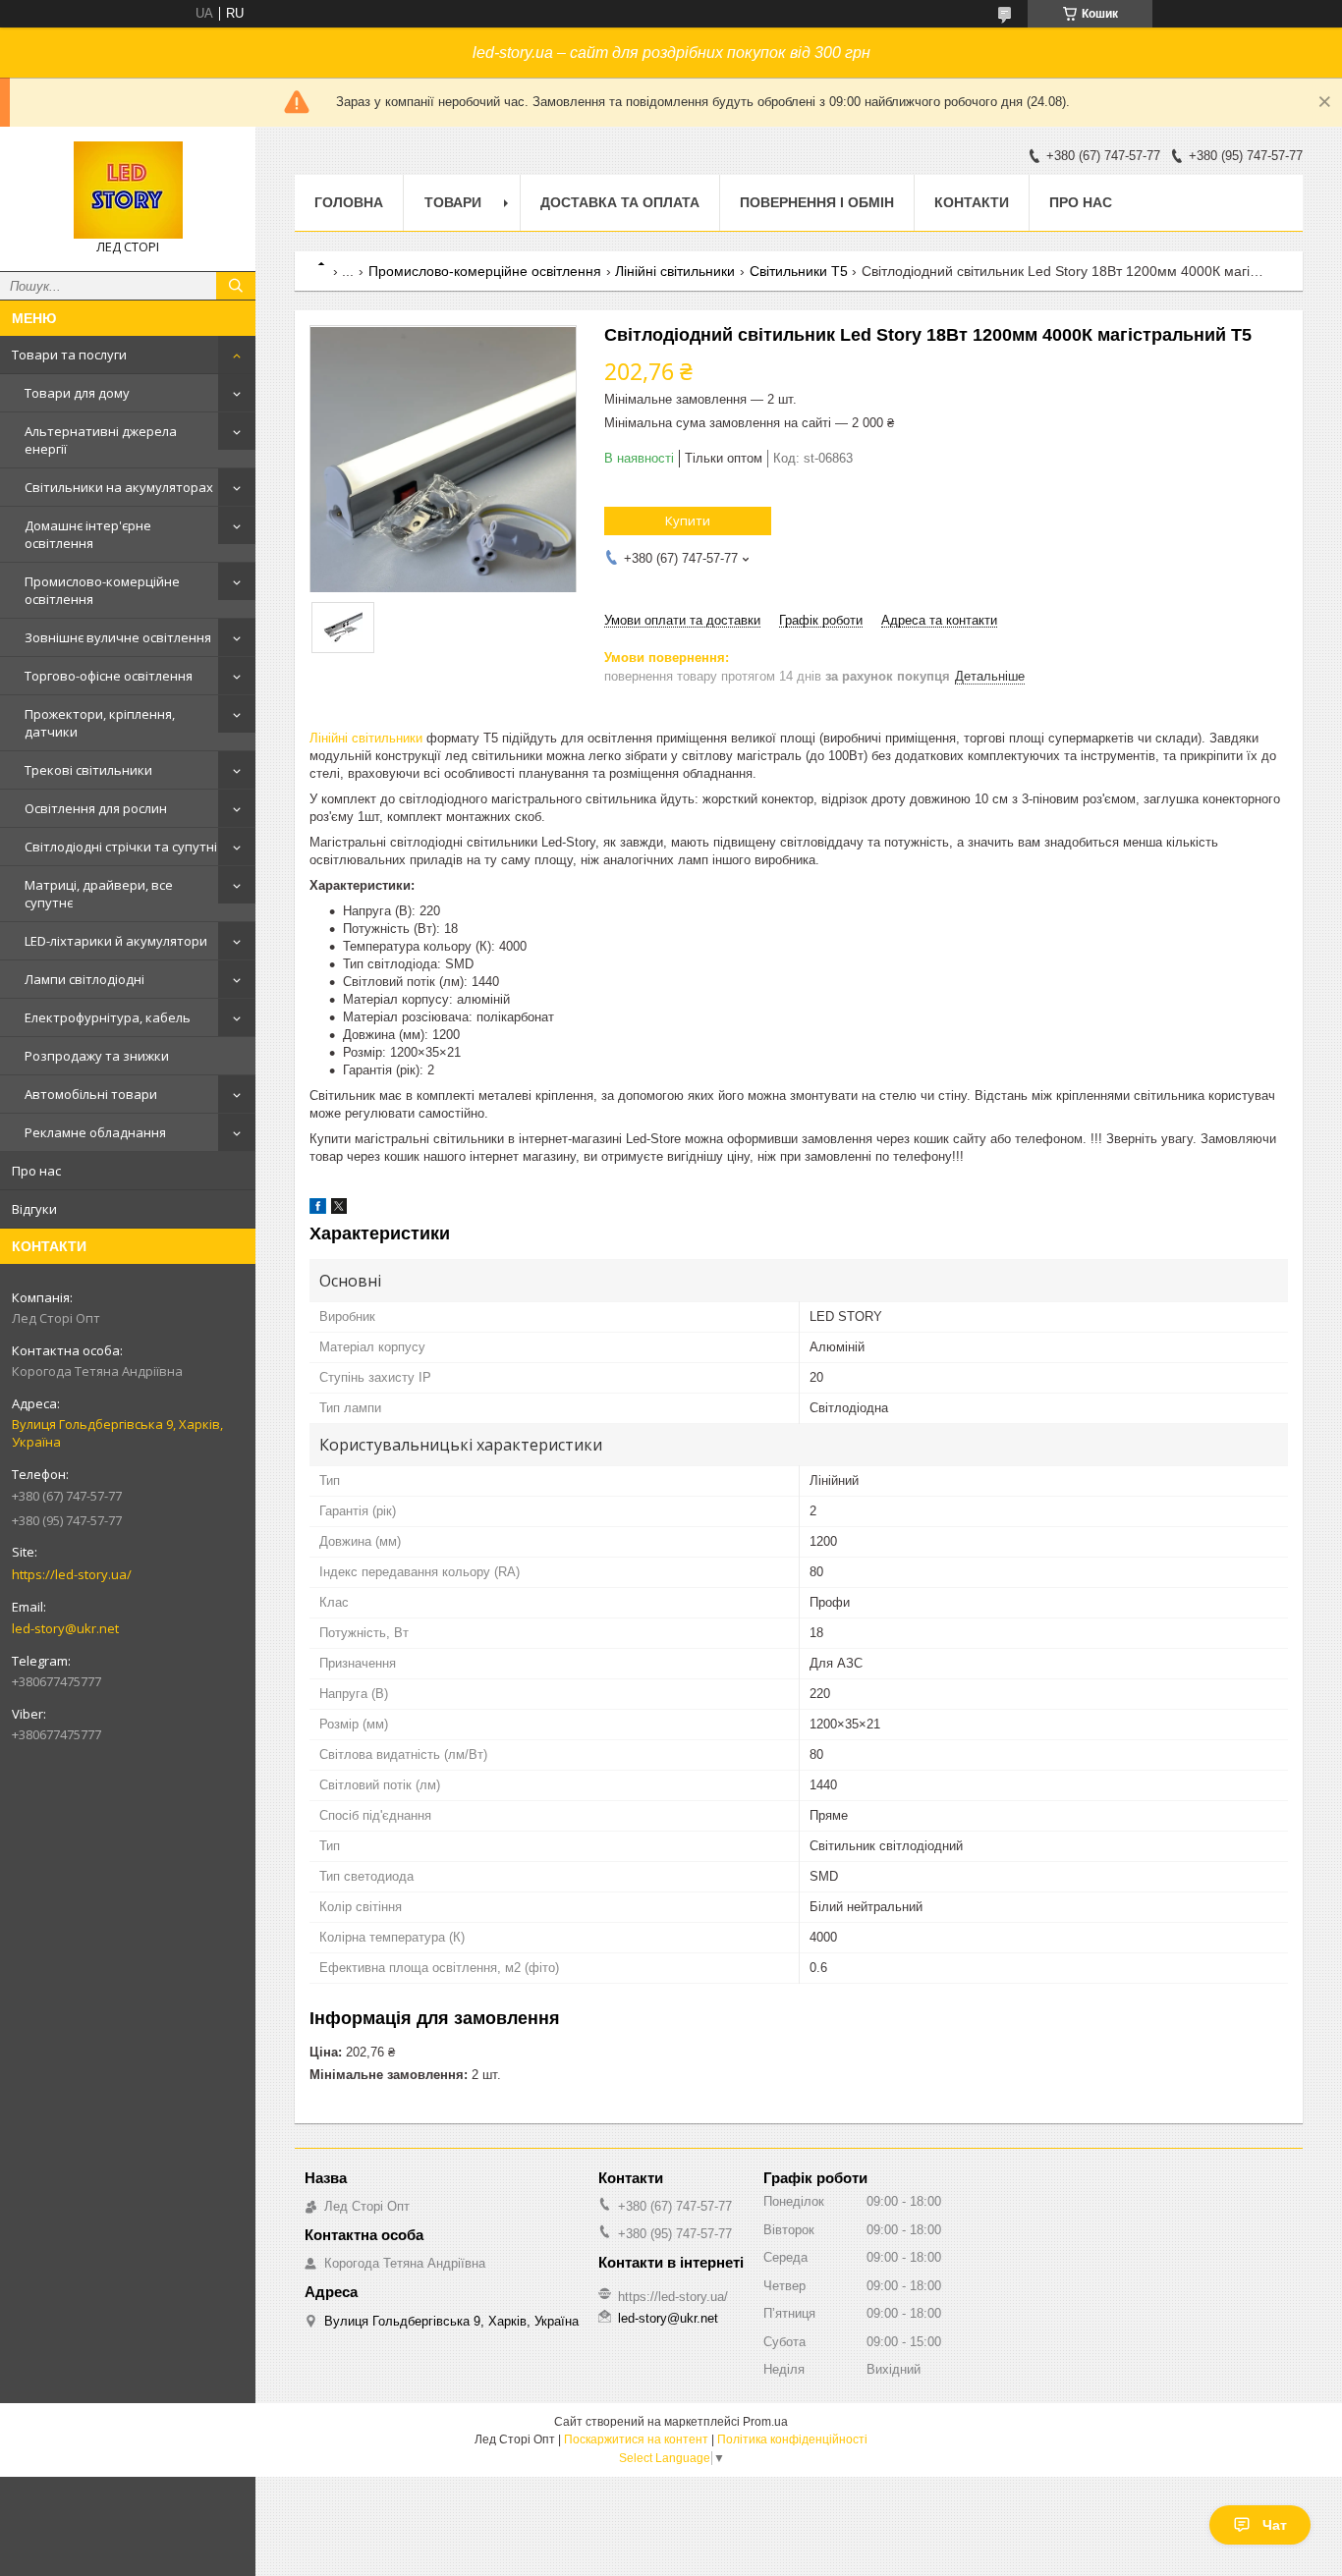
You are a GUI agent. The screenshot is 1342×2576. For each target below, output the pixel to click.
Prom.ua (765, 2422)
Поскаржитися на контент (636, 2439)
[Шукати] (236, 286)
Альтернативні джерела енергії (101, 440)
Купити (688, 521)
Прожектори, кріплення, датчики (100, 723)
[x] (339, 1209)
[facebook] (318, 1209)
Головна (349, 202)
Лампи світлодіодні (84, 979)
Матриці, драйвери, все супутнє (99, 894)
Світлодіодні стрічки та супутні (121, 847)
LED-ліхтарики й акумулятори (116, 941)
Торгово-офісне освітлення (109, 676)
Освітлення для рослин (96, 808)
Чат (1275, 2525)
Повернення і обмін (817, 202)
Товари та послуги (69, 355)
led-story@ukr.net (65, 1628)
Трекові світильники (88, 770)
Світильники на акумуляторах (119, 487)
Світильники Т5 (799, 271)
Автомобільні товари (91, 1094)
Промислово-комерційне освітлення (102, 590)
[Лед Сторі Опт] (128, 190)
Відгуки (34, 1209)
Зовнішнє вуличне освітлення (118, 637)
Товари (453, 202)
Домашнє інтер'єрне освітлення (88, 534)
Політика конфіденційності (792, 2439)
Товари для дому (77, 393)
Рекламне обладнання (95, 1132)
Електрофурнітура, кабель (108, 1017)
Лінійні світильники (675, 271)
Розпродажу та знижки (97, 1056)
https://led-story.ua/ (72, 1574)
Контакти (972, 202)
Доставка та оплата (620, 202)
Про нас (36, 1171)
